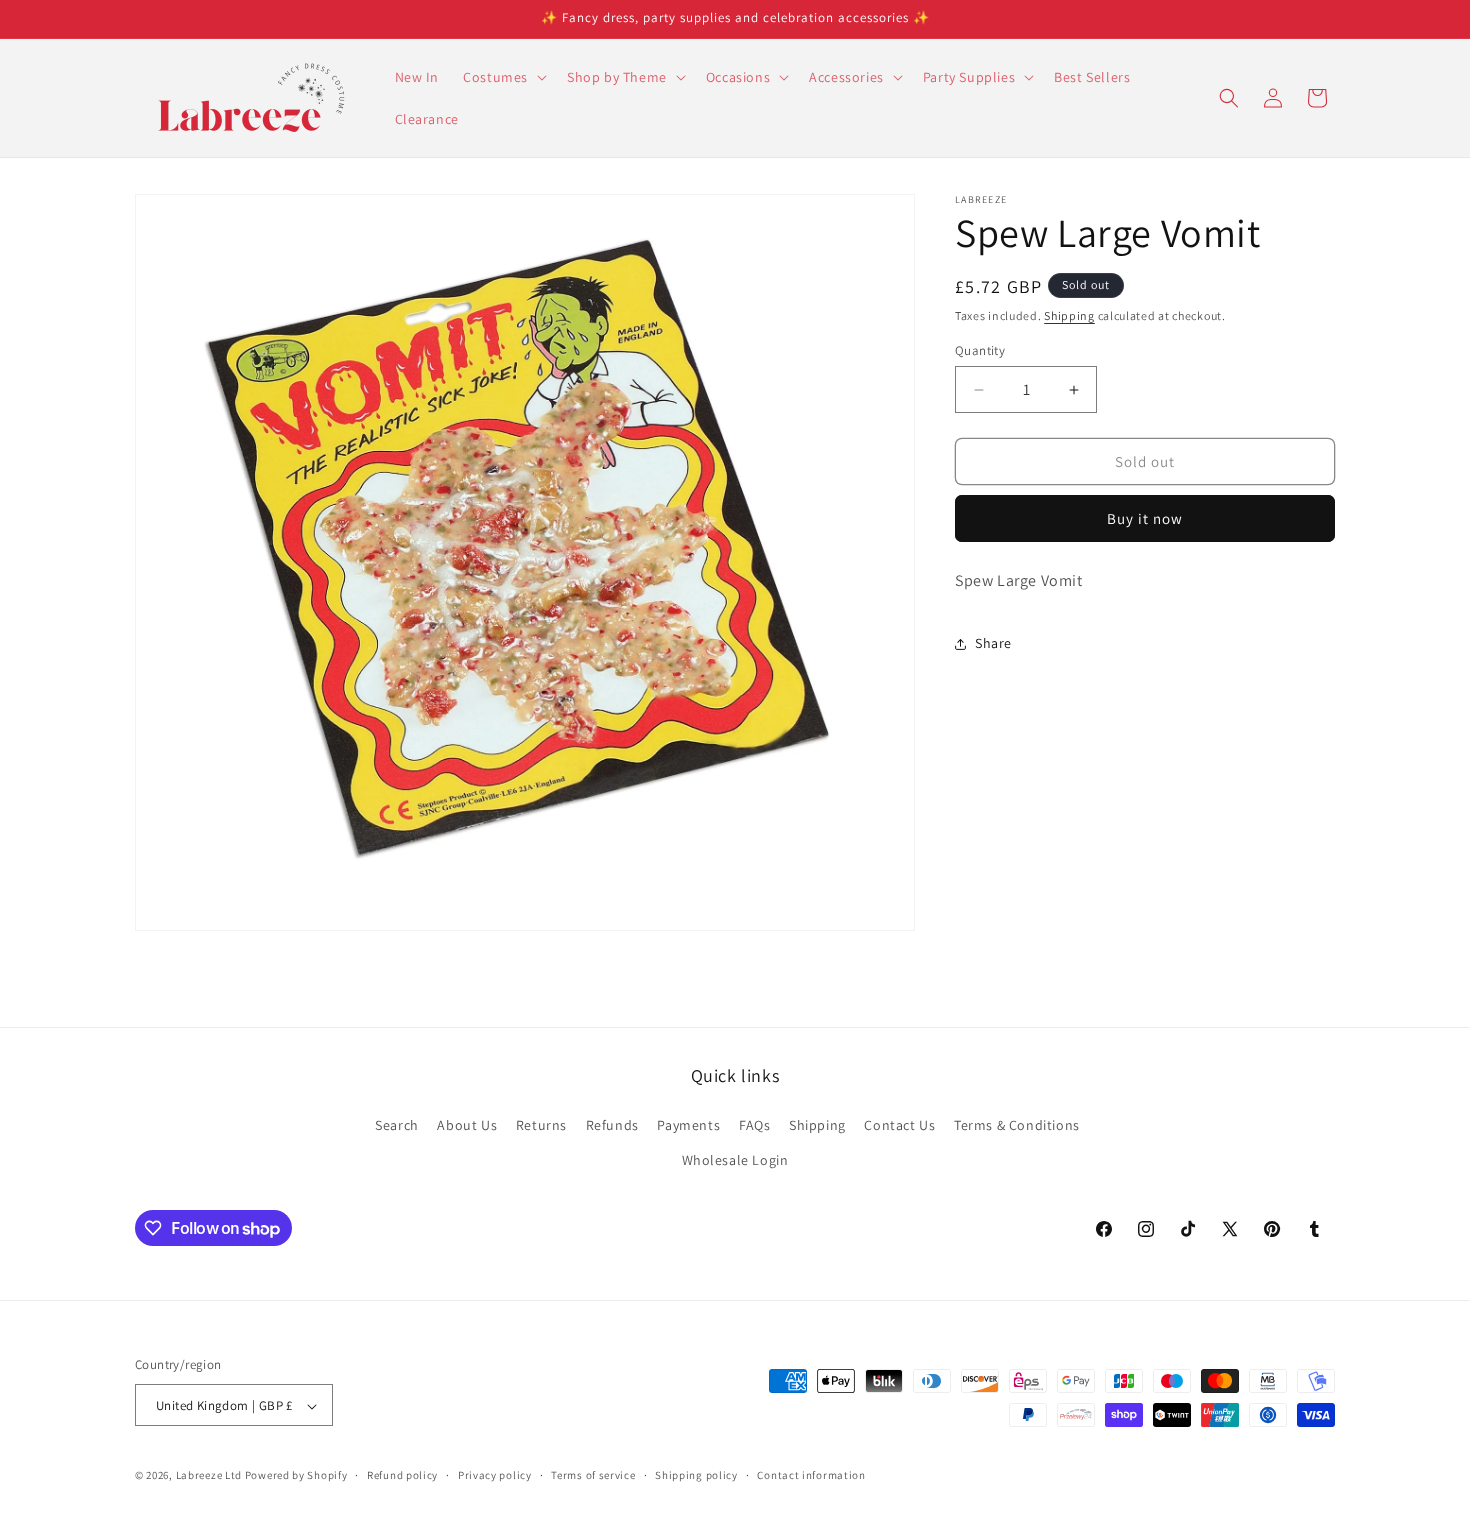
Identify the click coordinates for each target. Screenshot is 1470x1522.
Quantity (980, 350)
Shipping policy (696, 1475)
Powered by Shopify (296, 1476)
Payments (688, 1125)
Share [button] (993, 643)
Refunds (612, 1125)
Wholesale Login (735, 1160)
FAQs (754, 1125)
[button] (503, 77)
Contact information (811, 1475)
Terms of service (593, 1475)
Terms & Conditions (1017, 1125)
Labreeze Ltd (209, 1476)
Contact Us (899, 1125)
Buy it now (1145, 519)
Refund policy (402, 1475)
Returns (541, 1125)
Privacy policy (495, 1475)
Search (397, 1125)
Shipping (1069, 315)
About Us (467, 1125)
